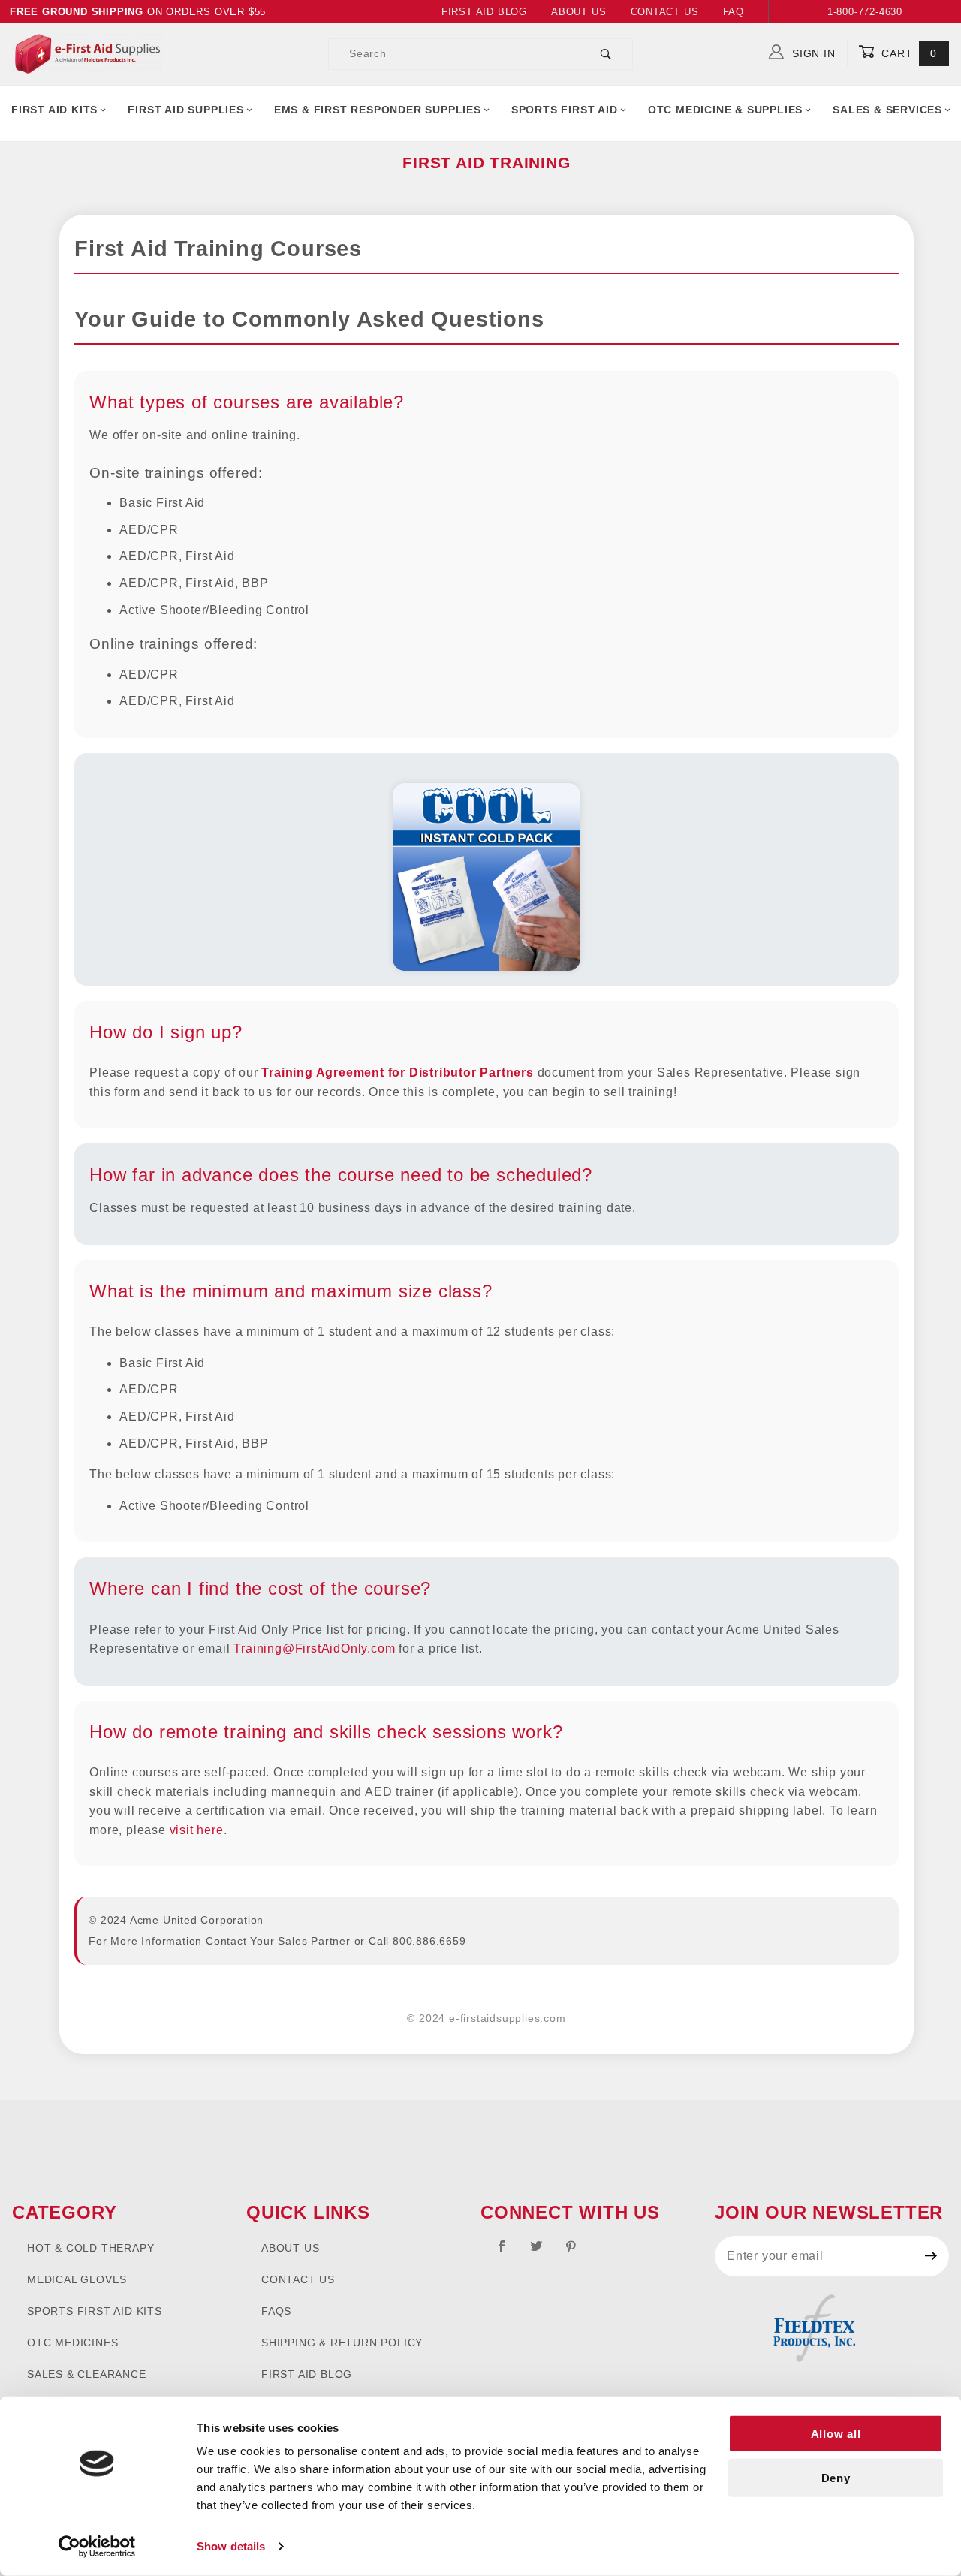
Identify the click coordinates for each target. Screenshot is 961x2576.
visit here (197, 1830)
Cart (907, 53)
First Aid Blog (484, 12)
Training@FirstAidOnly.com (314, 1648)
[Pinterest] (577, 2252)
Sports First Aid (565, 110)
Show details (231, 2546)
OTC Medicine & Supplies (725, 110)
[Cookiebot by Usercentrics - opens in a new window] (97, 2547)
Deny (836, 2478)
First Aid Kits (54, 110)
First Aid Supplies (185, 110)
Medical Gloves (77, 2279)
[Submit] (931, 2256)
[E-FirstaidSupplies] (87, 53)
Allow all (836, 2434)
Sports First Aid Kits (95, 2311)
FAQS (276, 2311)
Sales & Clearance (87, 2374)
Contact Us (665, 12)
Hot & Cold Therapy (90, 2248)
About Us (578, 12)
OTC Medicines (72, 2343)
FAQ (734, 12)
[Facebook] (508, 2252)
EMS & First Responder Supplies (378, 110)
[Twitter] (543, 2252)
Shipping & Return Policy (342, 2343)
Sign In (812, 53)
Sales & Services (887, 110)
